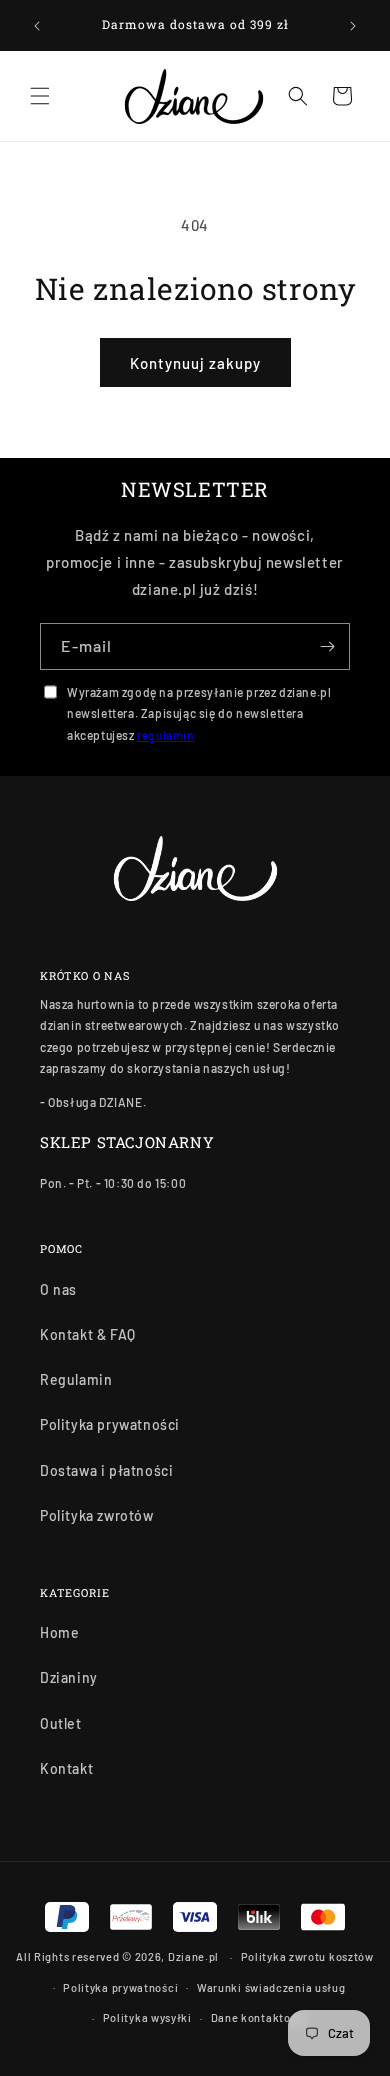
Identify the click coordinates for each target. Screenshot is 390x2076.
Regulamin (76, 1379)
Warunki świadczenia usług (271, 1987)
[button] (40, 96)
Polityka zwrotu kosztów (307, 1956)
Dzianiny (69, 1677)
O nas (58, 1289)
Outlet (61, 1723)
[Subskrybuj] (327, 646)
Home (59, 1632)
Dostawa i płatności (106, 1470)
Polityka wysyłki (147, 2017)
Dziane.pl (193, 1956)
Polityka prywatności (110, 1424)
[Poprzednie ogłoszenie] (37, 26)
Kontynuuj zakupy (195, 363)
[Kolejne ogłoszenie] (353, 26)
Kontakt (66, 1768)
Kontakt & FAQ (88, 1334)
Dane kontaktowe (259, 2017)
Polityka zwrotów (97, 1515)
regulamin (165, 735)
